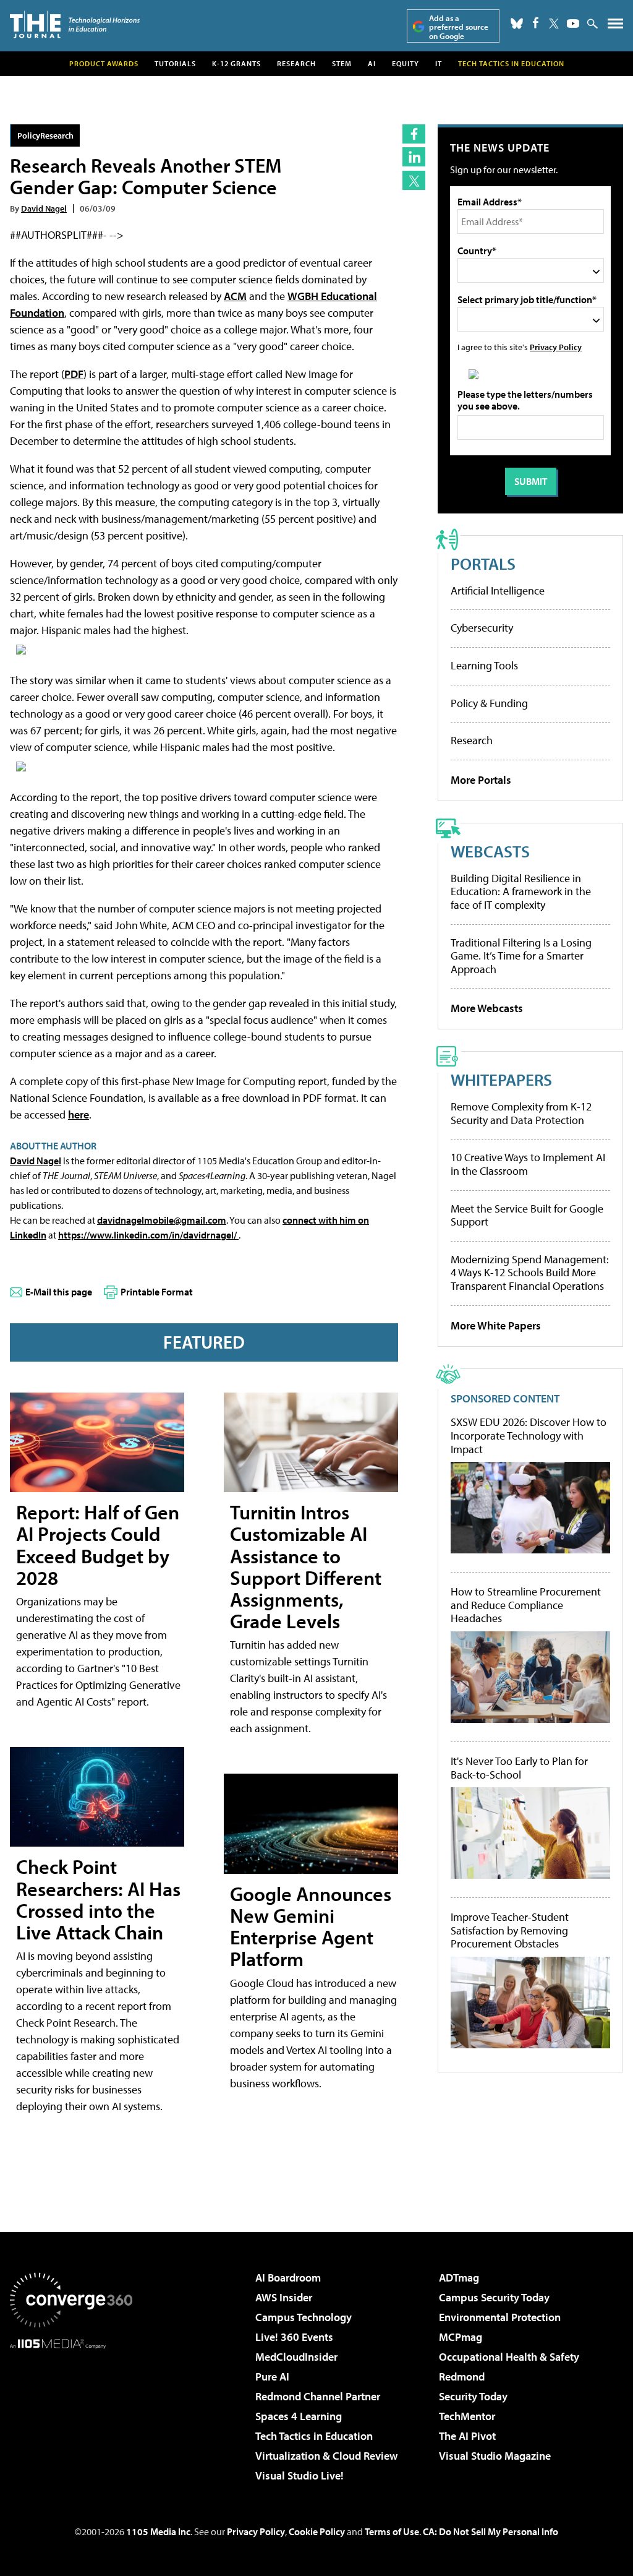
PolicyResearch (45, 135)
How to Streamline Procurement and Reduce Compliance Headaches (526, 1605)
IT (439, 63)
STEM (342, 63)
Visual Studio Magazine (495, 2456)
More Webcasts (487, 1008)
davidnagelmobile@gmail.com (162, 1220)
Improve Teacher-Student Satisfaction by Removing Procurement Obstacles (510, 1930)
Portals (483, 563)
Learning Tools (484, 665)
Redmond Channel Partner (318, 2396)
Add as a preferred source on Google (459, 27)
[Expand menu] (615, 26)
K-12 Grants (236, 63)
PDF (74, 374)
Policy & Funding (489, 703)
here (79, 1114)
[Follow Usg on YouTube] (573, 24)
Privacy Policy (556, 347)
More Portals (481, 780)
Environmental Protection (500, 2317)
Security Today (473, 2396)
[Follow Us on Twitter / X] (554, 24)
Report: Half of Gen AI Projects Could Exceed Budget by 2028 (98, 1545)
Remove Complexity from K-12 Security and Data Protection (521, 1113)
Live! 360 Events (294, 2337)
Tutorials (175, 63)
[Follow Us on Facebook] (536, 23)
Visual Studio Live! (300, 2475)
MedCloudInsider (296, 2357)
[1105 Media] (71, 2412)
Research (296, 63)
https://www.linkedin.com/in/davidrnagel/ (148, 1235)
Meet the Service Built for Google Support (527, 1215)
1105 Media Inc (158, 2531)
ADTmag (459, 2278)
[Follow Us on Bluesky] (517, 24)
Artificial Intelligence (498, 590)
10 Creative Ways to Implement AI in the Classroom (528, 1164)
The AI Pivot (467, 2436)
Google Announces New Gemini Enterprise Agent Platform (311, 1926)
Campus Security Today (494, 2297)
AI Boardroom (288, 2278)
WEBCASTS (490, 851)
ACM (235, 296)
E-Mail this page (59, 1292)
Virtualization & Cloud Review (326, 2456)
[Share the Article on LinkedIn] (414, 157)
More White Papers (496, 1325)
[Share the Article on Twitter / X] (414, 180)
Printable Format (157, 1292)
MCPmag (461, 2337)
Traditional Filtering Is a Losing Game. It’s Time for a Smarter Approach (521, 956)
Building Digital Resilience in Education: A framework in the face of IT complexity (521, 891)
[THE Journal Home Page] (75, 24)
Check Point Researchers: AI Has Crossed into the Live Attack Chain (98, 1899)
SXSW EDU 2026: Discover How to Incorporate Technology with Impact (529, 1436)
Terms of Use (392, 2531)
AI (372, 63)
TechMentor (467, 2416)
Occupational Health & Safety (509, 2357)
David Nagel (44, 208)
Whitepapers (501, 1079)
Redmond (462, 2376)
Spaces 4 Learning (299, 2416)
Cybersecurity (482, 628)
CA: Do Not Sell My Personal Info (491, 2531)
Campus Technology (304, 2317)
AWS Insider (284, 2297)
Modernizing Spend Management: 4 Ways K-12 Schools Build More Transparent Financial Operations (530, 1273)
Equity (406, 63)
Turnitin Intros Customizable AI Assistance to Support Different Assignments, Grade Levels (306, 1566)
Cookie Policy (317, 2531)
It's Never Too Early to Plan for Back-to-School (519, 1768)
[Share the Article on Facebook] (414, 134)
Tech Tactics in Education (314, 2436)
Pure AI (272, 2376)
